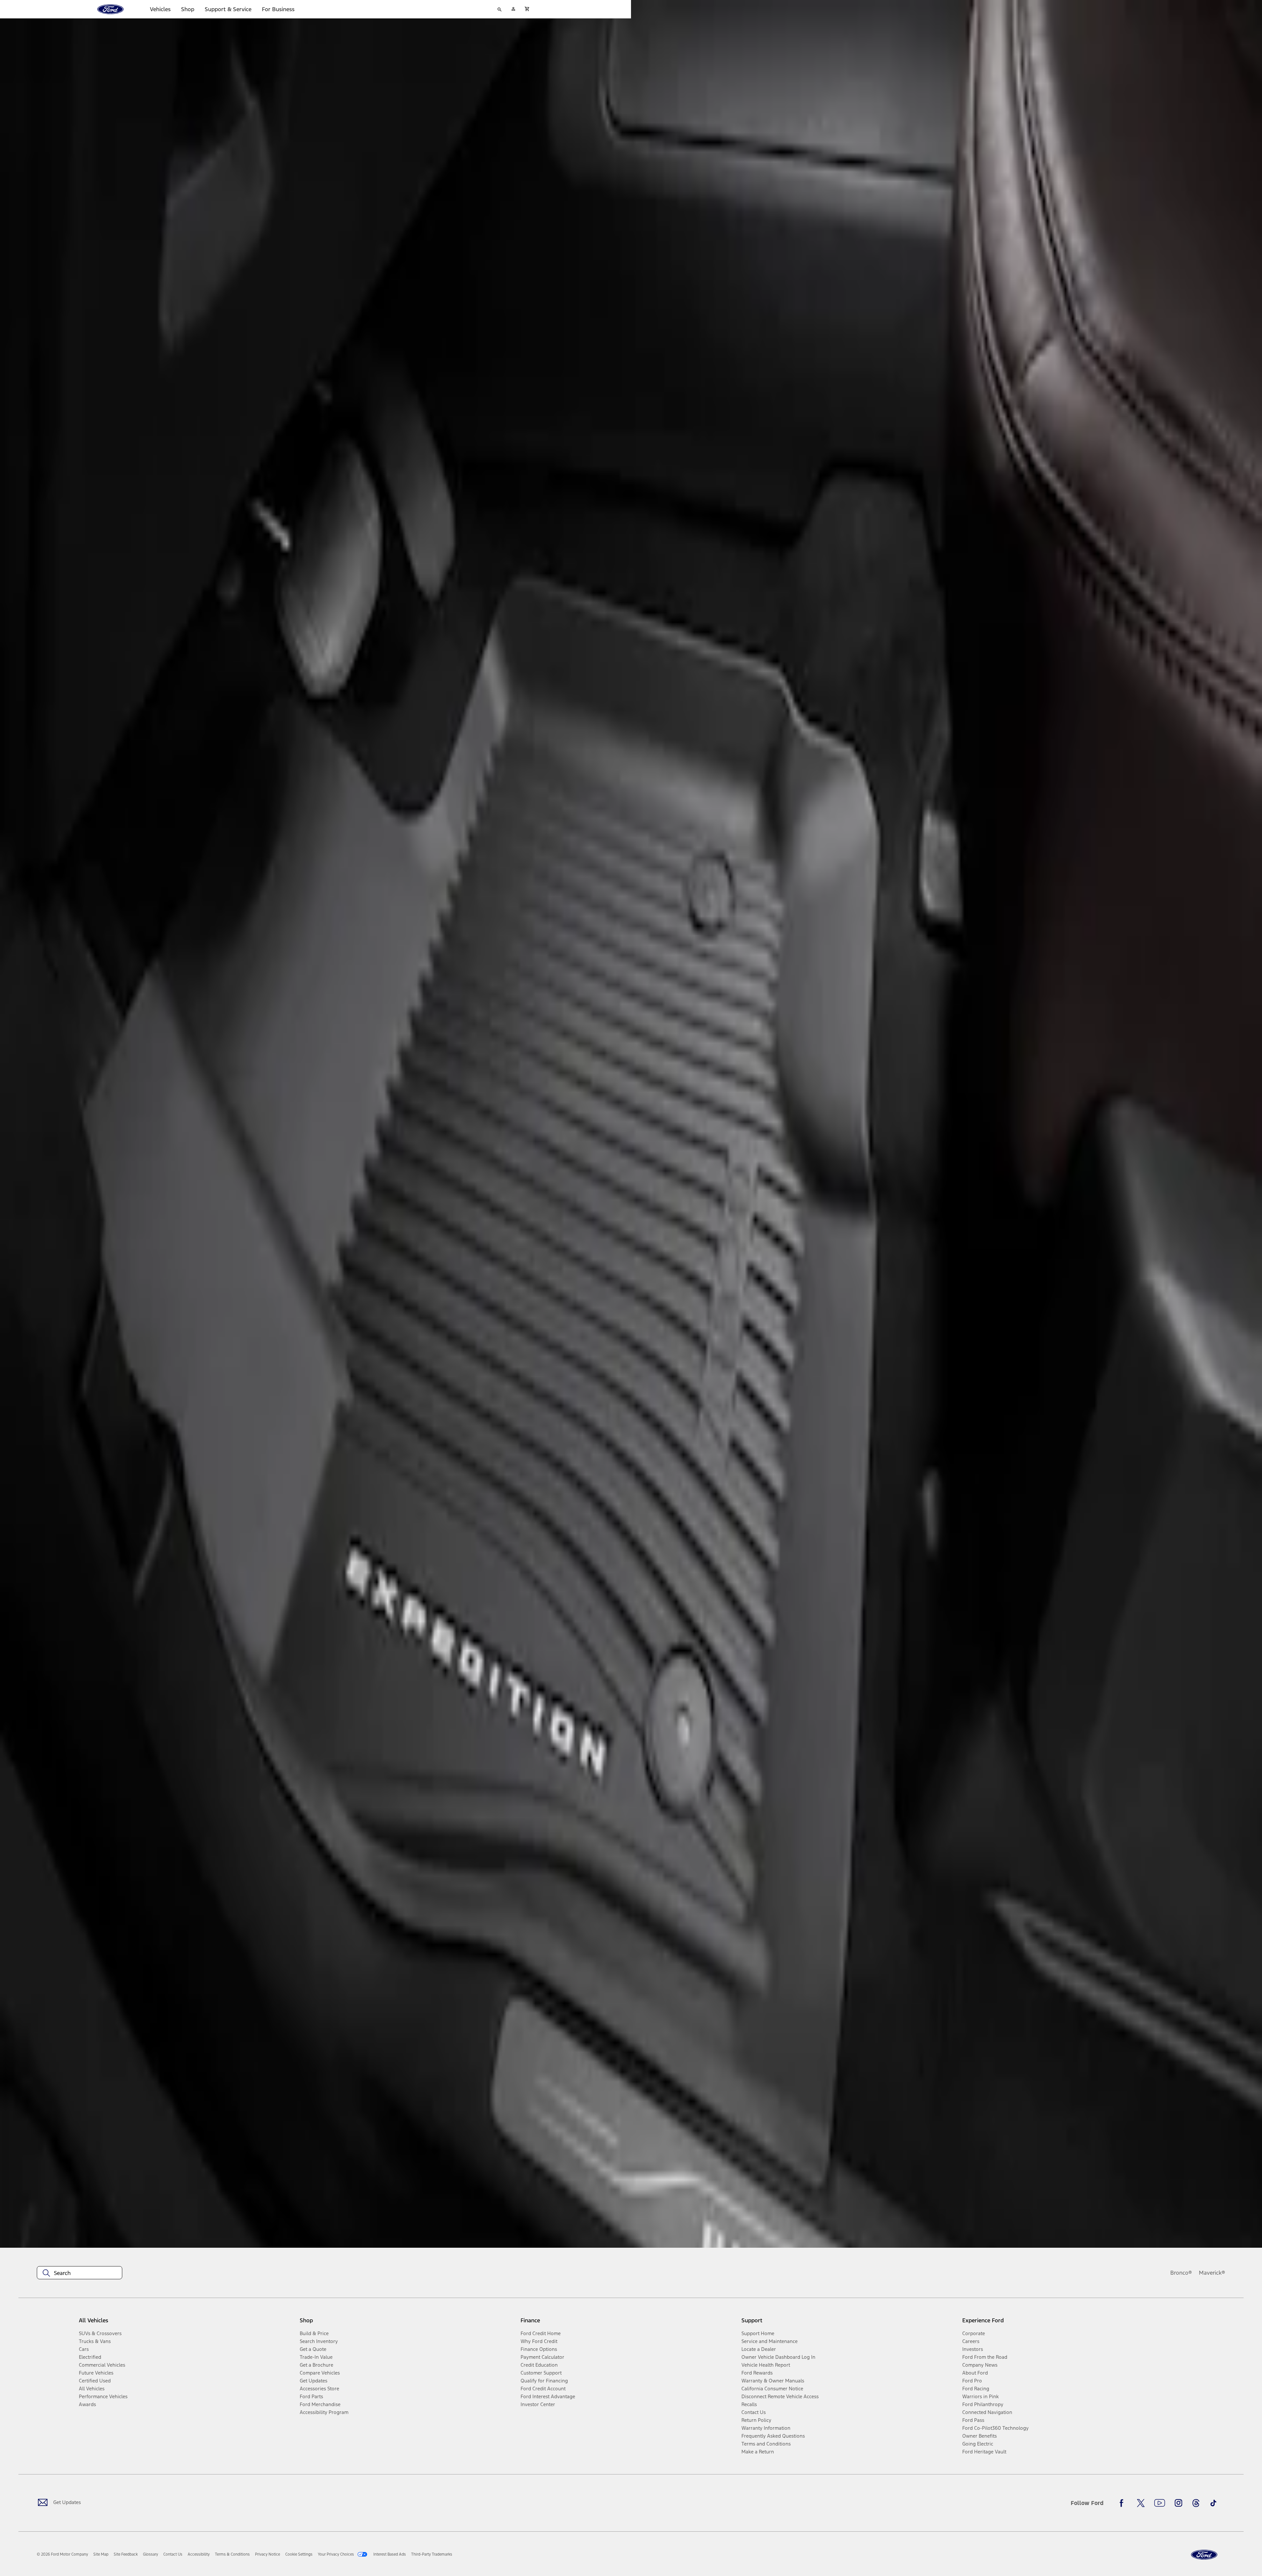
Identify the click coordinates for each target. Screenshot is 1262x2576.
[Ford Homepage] (1204, 2555)
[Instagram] (1179, 2503)
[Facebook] (1123, 2503)
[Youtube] (1160, 2503)
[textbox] (80, 2273)
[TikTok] (1213, 2503)
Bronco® (1181, 2273)
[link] (101, 2554)
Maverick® (1212, 2273)
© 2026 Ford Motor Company (62, 2554)
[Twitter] (1141, 2503)
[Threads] (1196, 2503)
